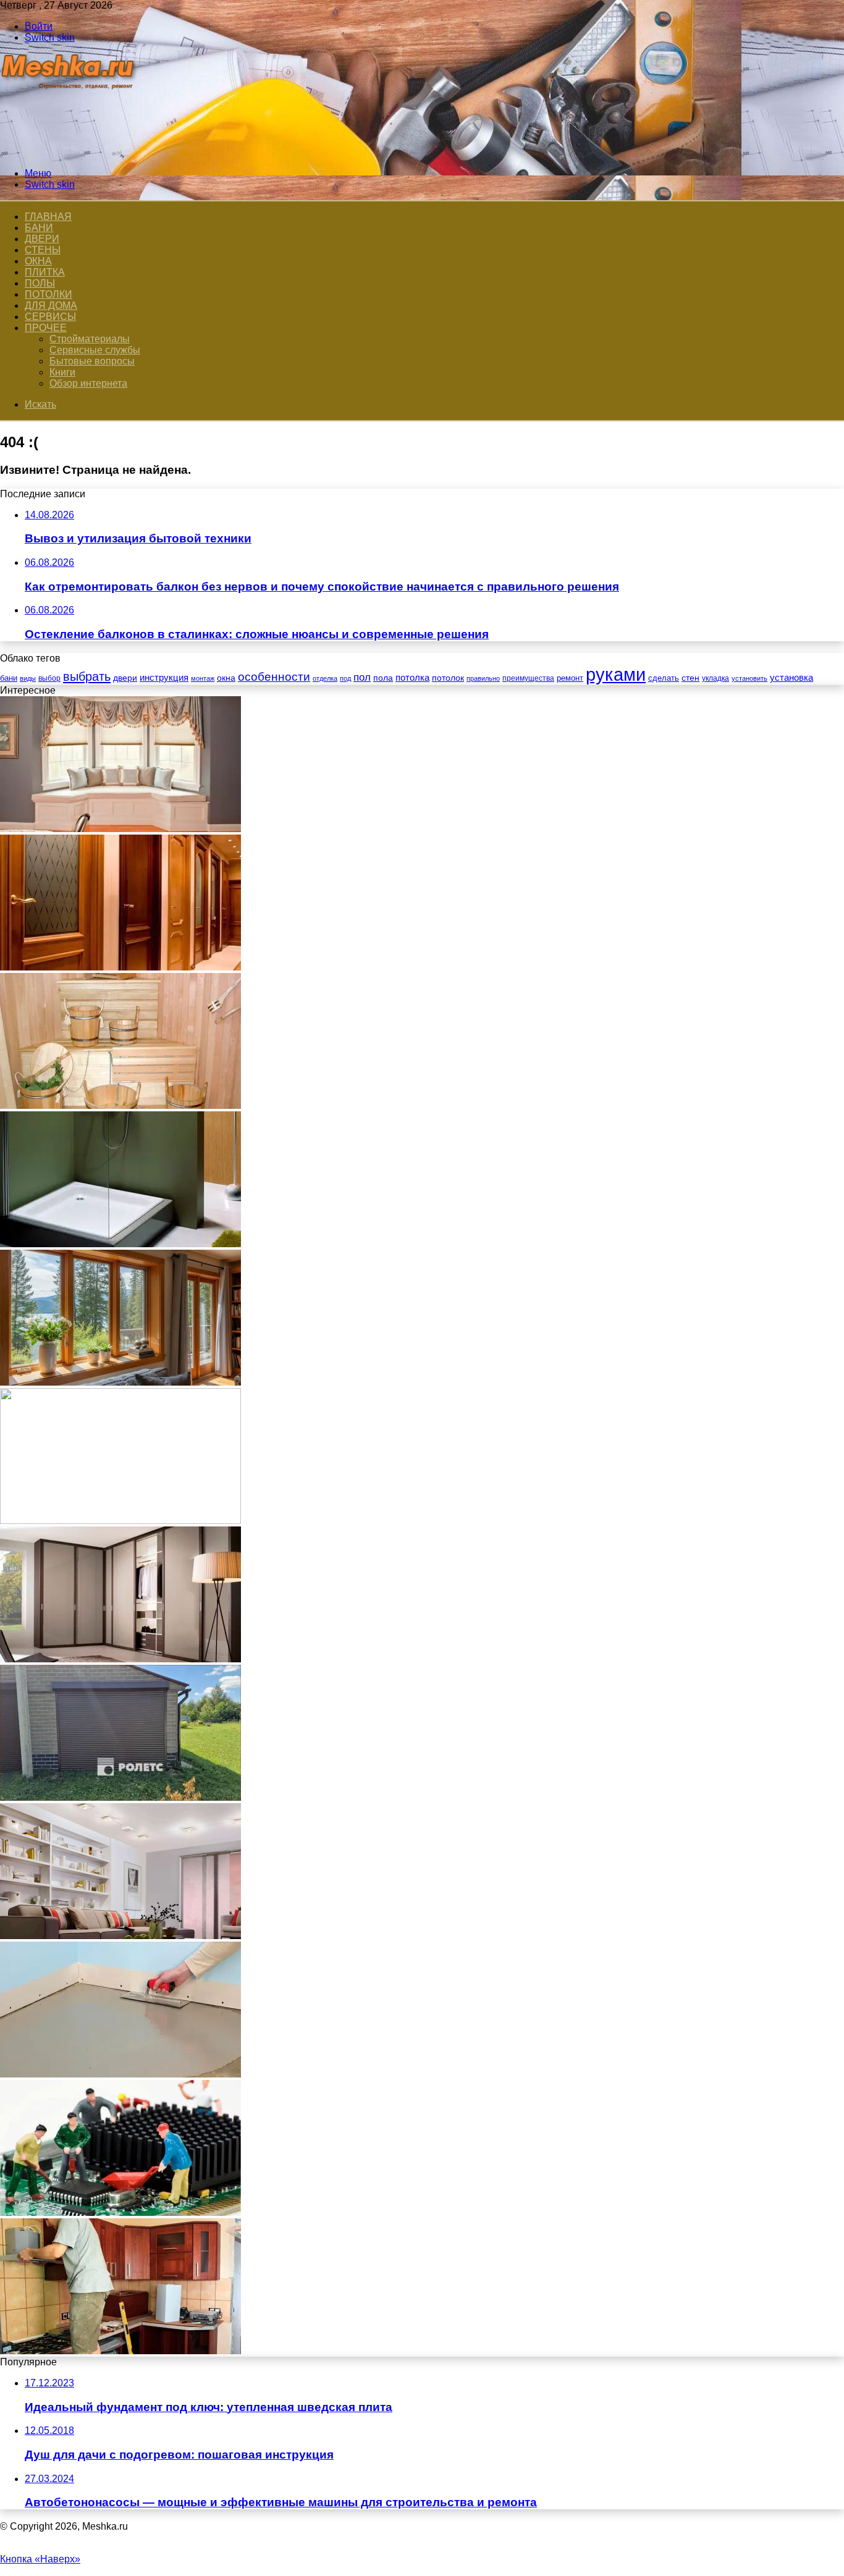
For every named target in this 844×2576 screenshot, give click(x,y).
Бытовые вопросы (92, 361)
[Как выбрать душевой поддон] (120, 1244)
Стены (43, 250)
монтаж (203, 678)
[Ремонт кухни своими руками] (120, 2351)
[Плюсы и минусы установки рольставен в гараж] (120, 1797)
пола (383, 678)
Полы (40, 283)
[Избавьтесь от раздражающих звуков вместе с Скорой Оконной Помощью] (120, 1521)
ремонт (570, 678)
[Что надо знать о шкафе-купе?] (120, 1659)
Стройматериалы (90, 339)
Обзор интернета (88, 383)
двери (125, 678)
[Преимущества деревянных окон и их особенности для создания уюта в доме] (120, 1382)
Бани (39, 228)
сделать (664, 678)
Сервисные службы (95, 350)
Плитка (45, 272)
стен (690, 678)
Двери (42, 239)
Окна (38, 261)
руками (616, 674)
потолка (412, 678)
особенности (274, 677)
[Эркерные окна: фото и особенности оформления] (120, 829)
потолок (448, 678)
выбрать (87, 676)
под (345, 678)
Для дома (51, 305)
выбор (49, 678)
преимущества (528, 678)
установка (791, 677)
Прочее (46, 328)
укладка (715, 678)
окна (226, 678)
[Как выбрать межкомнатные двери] (120, 967)
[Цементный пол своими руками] (120, 2074)
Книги (62, 372)
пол (362, 677)
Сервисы (50, 317)
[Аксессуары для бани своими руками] (120, 1105)
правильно (483, 678)
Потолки (49, 294)
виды (28, 678)
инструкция (164, 677)
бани (9, 678)
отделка (325, 678)
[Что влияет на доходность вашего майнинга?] (120, 2212)
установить (749, 678)
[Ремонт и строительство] (70, 152)
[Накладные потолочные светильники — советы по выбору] (120, 1936)
